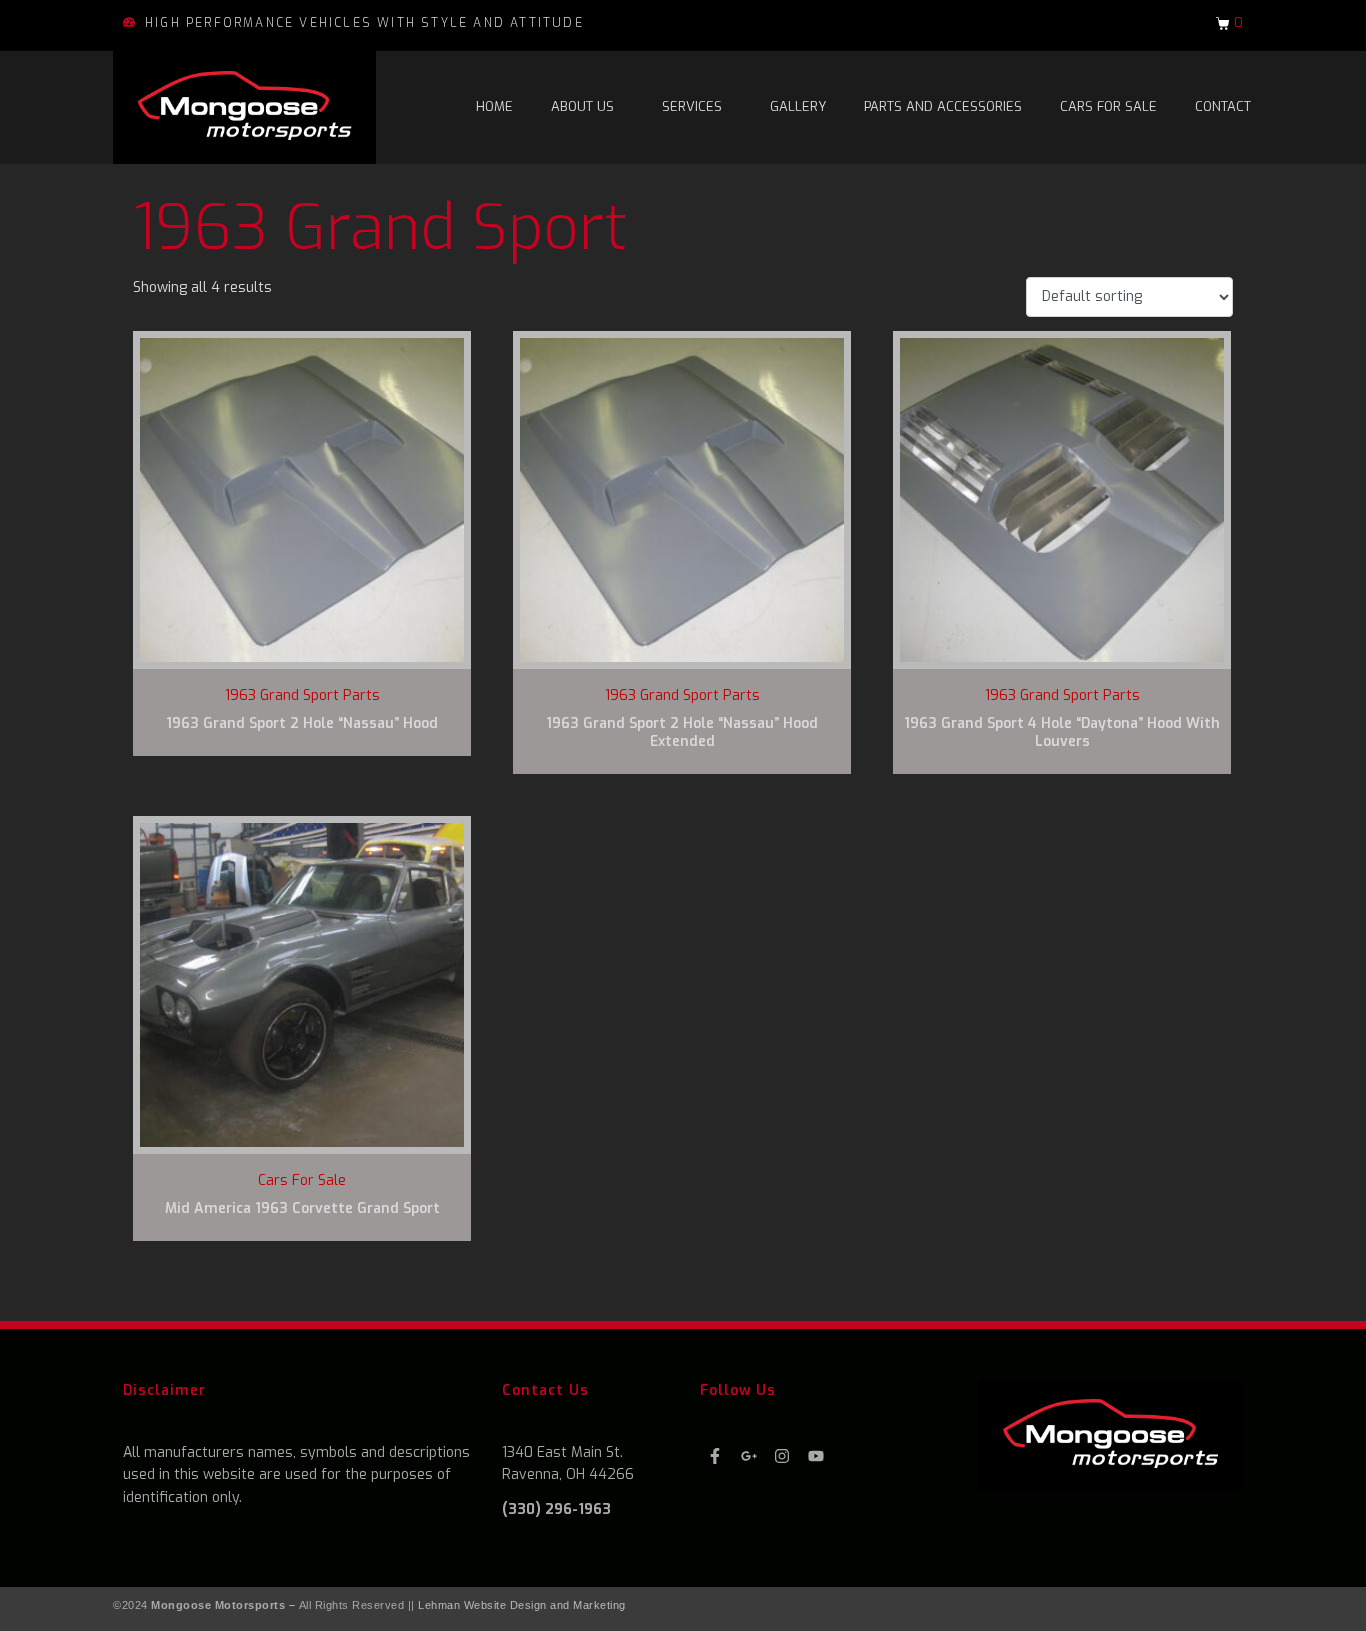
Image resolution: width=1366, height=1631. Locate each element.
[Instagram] (782, 1456)
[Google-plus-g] (748, 1456)
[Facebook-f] (714, 1456)
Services (692, 106)
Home (494, 106)
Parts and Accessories (943, 106)
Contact (1223, 106)
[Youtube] (816, 1456)
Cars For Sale (1108, 106)
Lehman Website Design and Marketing (522, 1605)
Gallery (798, 106)
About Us (582, 106)
